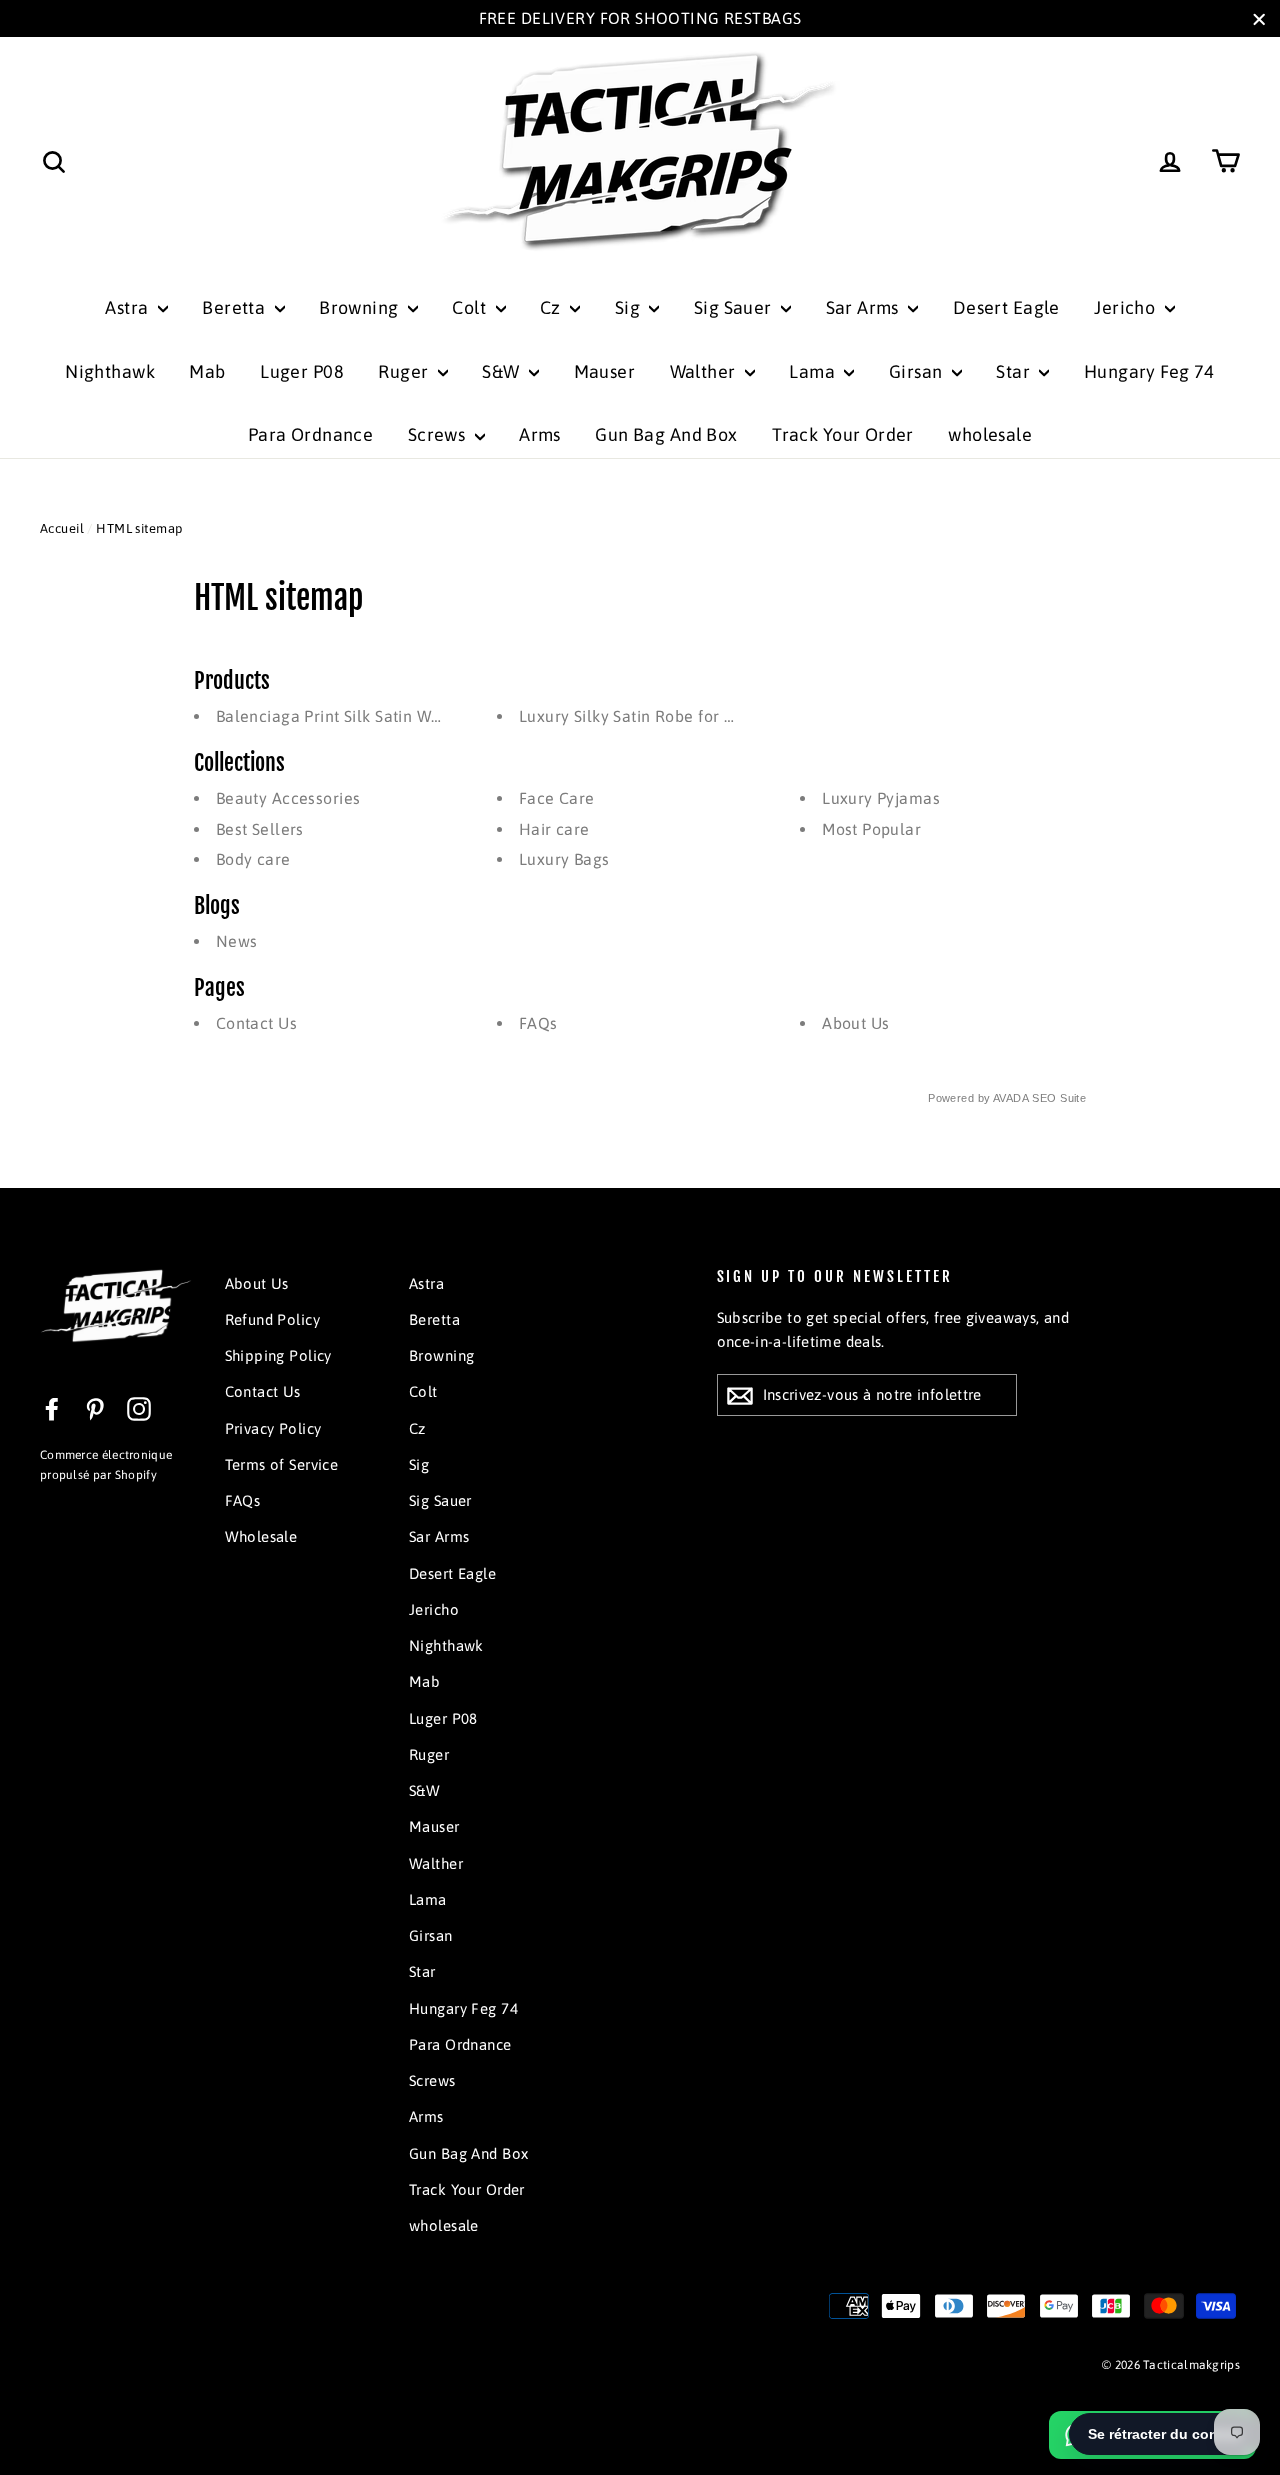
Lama (814, 371)
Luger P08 (302, 371)
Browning (361, 307)
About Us (855, 1023)
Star (1015, 371)
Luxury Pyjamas (881, 798)
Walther (705, 371)
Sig (630, 307)
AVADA (1011, 1098)
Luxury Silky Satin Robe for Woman (650, 716)
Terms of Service (282, 1464)
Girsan (918, 371)
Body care (253, 859)
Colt (471, 307)
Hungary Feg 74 (1149, 371)
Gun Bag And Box (666, 434)
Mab (207, 371)
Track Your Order (843, 434)
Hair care (554, 829)
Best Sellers (260, 829)
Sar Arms (865, 307)
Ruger (405, 371)
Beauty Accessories (288, 798)
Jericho (1126, 307)
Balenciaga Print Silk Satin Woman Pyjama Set (389, 716)
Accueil (62, 528)
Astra (129, 307)
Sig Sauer (735, 307)
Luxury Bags (564, 859)
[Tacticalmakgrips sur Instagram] (139, 1407)
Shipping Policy (278, 1355)
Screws (439, 434)
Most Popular (871, 829)
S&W (503, 371)
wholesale (990, 434)
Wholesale (261, 1536)
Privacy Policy (273, 1428)
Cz (552, 307)
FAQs (538, 1023)
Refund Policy (273, 1319)
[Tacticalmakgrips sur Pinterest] (95, 1407)
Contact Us (256, 1023)
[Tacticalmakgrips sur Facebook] (52, 1407)
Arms (540, 434)
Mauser (605, 371)
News (237, 941)
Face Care (557, 798)
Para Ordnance (311, 434)
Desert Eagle (1006, 307)
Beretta (235, 307)
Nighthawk (110, 371)
